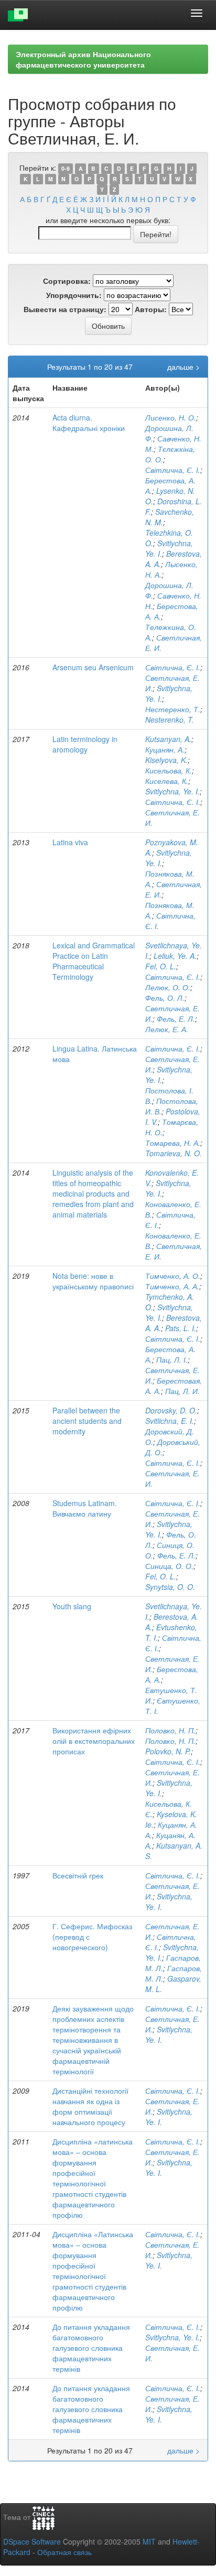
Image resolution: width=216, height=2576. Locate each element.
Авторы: (151, 309)
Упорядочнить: (74, 295)
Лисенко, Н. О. (171, 417)
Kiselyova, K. (166, 760)
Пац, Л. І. (172, 1359)
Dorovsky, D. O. (171, 1410)
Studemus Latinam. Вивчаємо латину (85, 1508)
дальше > (183, 367)
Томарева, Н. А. (173, 1143)
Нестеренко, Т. (173, 709)
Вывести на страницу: (65, 309)
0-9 (66, 168)
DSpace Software (32, 2541)
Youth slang (72, 1606)
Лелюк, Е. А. (167, 1029)
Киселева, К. (167, 781)
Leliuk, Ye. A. (175, 956)
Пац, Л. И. (182, 1391)
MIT (149, 2541)
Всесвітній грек (78, 1875)
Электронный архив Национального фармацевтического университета (83, 59)
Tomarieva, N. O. (174, 1153)
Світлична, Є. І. (173, 470)
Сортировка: (67, 281)
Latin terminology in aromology (85, 744)
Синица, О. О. (169, 1566)
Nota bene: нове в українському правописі (93, 1281)
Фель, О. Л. (165, 998)
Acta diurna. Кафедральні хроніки (89, 423)
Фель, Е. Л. (176, 1019)
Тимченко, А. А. (172, 1286)
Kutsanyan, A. (168, 739)
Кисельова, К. (169, 770)
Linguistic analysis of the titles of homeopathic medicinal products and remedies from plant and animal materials (93, 1193)
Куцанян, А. (165, 749)
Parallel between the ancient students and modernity (87, 1421)
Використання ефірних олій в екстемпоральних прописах (94, 1741)
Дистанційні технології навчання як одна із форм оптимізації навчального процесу (90, 2106)
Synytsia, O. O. (170, 1587)
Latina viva (70, 842)
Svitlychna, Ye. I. (172, 791)
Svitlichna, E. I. (170, 1421)
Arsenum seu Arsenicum (93, 667)
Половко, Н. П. (170, 1730)
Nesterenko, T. (170, 720)
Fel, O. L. (161, 966)
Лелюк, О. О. (168, 987)
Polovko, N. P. (168, 1751)
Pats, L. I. (181, 1328)
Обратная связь (64, 2552)
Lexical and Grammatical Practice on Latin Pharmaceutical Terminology (94, 961)
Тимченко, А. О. (173, 1276)
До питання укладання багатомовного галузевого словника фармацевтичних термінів (91, 2348)
